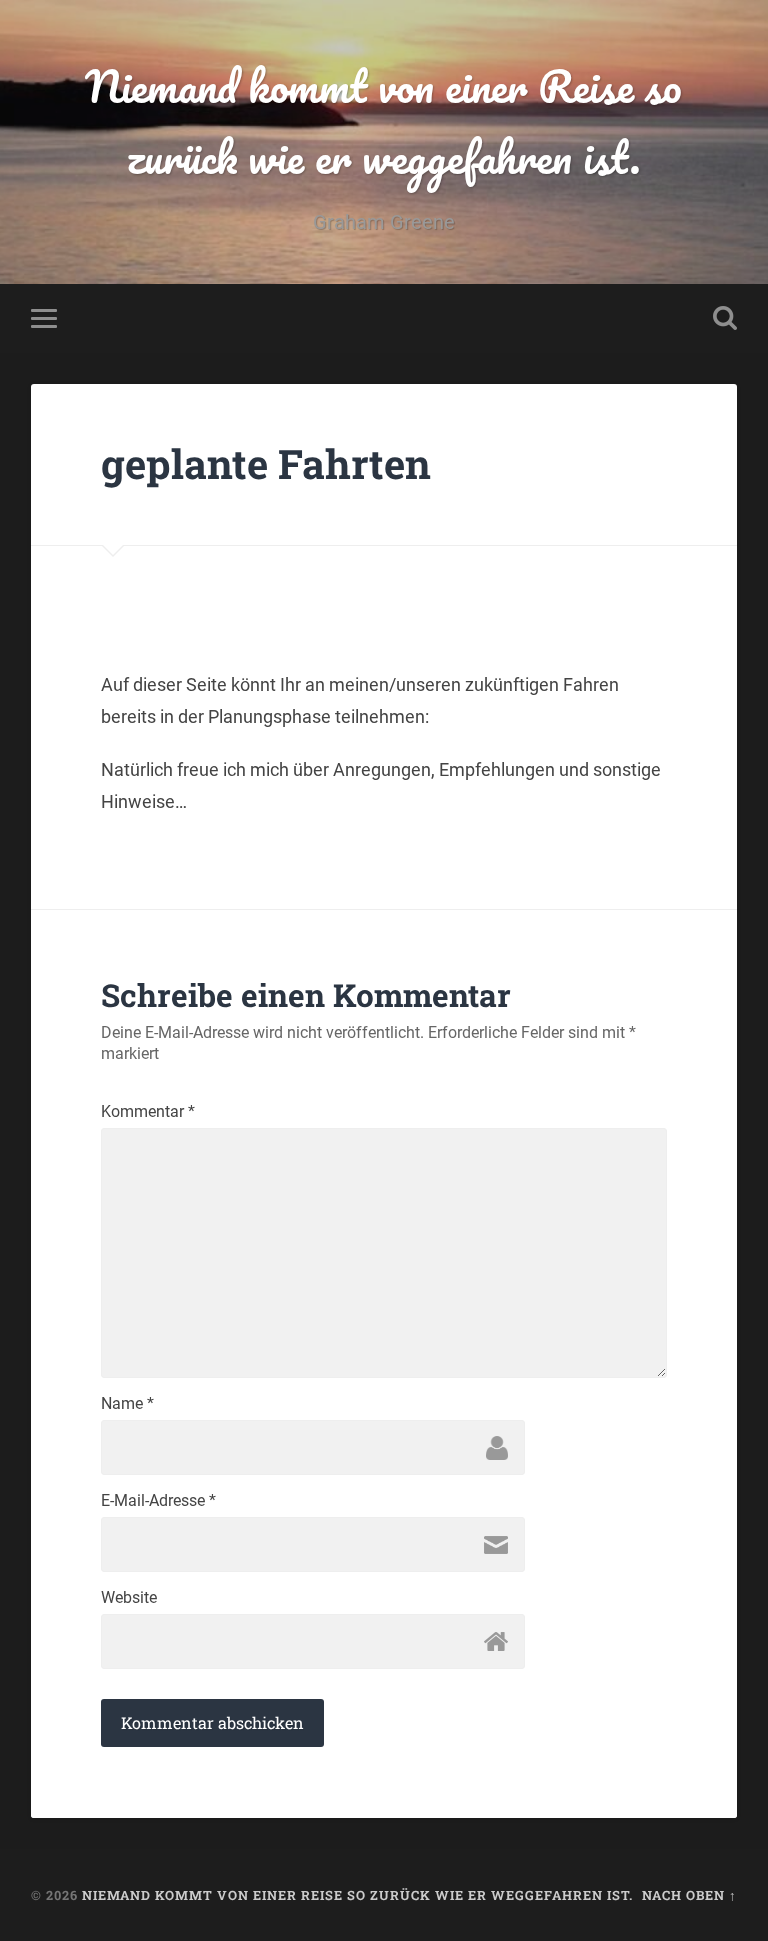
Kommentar (148, 1112)
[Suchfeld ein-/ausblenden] (725, 318)
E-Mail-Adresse (158, 1501)
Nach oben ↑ (689, 1895)
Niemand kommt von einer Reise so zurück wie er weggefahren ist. (383, 121)
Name (127, 1404)
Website (129, 1598)
